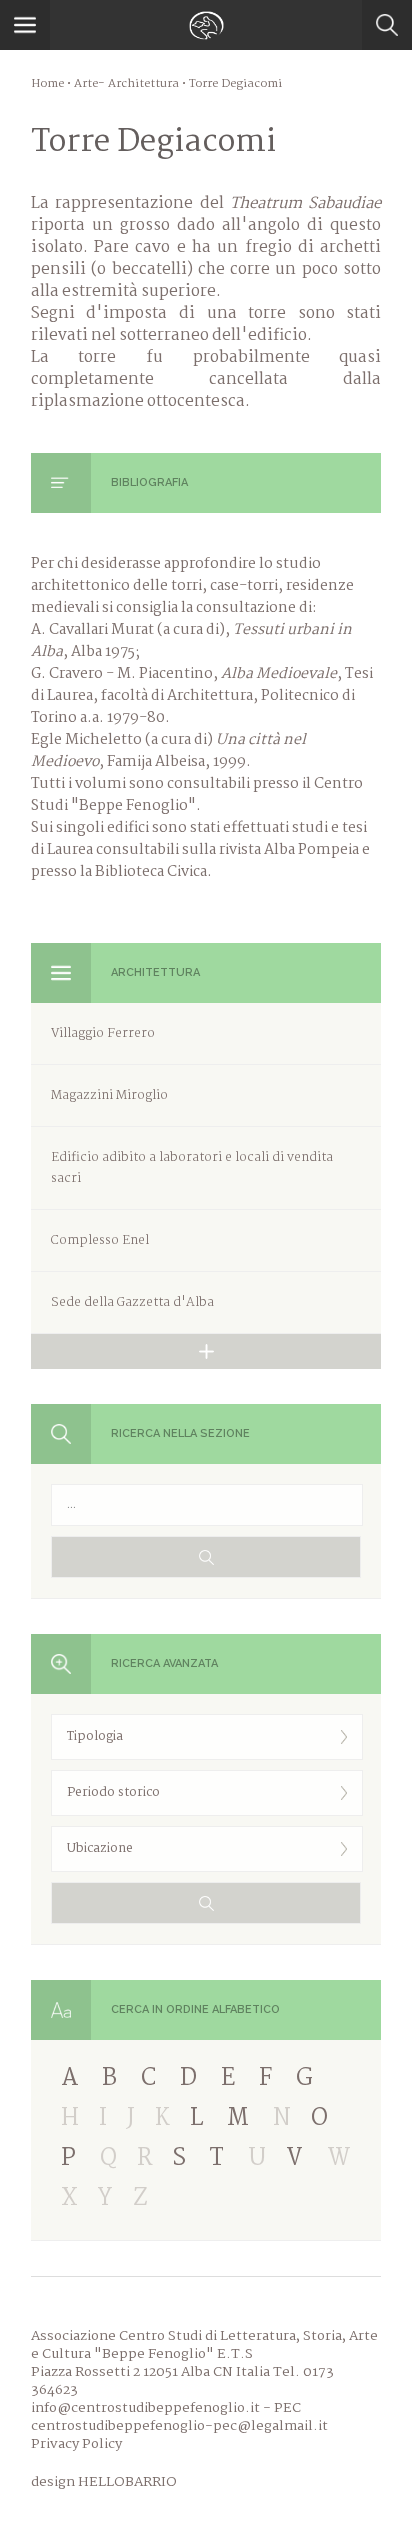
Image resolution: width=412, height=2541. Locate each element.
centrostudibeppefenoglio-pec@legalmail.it (179, 2426)
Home (47, 84)
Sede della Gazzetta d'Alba (132, 1302)
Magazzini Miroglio (109, 1095)
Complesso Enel (100, 1240)
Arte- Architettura (126, 84)
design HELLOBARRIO (104, 2482)
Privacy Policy (76, 2444)
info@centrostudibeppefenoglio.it (145, 2408)
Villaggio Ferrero (103, 1033)
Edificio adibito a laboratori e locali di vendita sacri (192, 1168)
